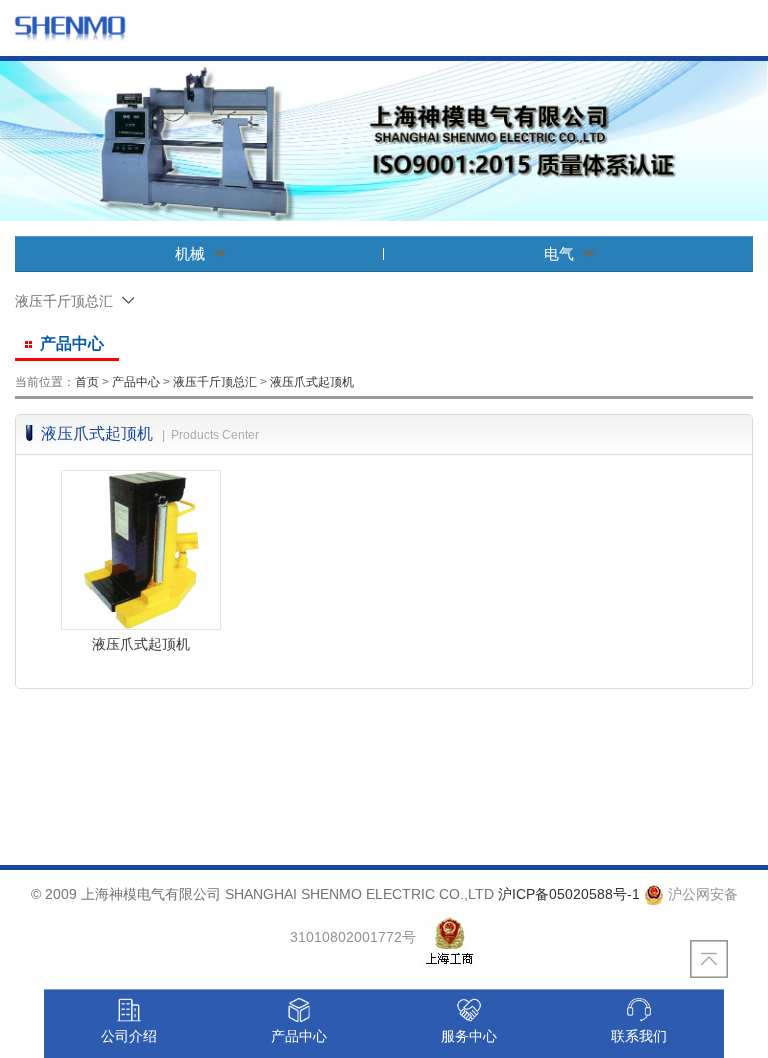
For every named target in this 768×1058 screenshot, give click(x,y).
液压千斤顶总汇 (215, 382)
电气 (559, 253)
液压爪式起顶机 (312, 382)
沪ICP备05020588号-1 (569, 894)
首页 (87, 382)
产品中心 (136, 382)
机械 (190, 253)
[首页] (70, 28)
